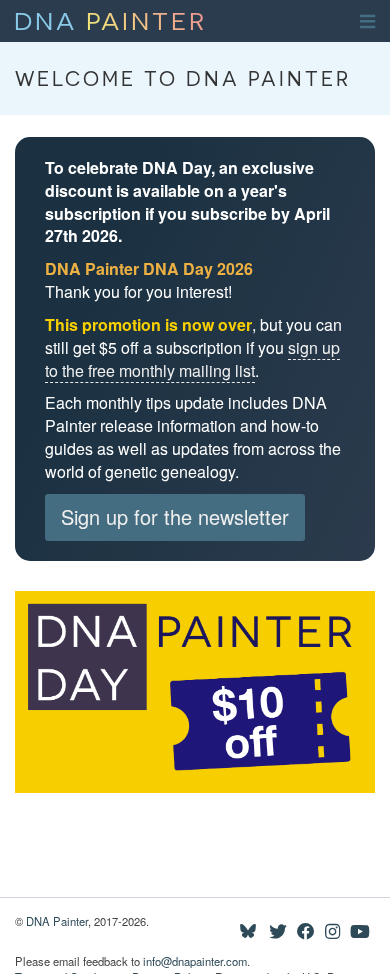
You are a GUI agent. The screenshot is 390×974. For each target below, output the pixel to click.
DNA (110, 19)
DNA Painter (57, 921)
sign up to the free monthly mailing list (192, 359)
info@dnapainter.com (195, 961)
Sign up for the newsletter (175, 516)
